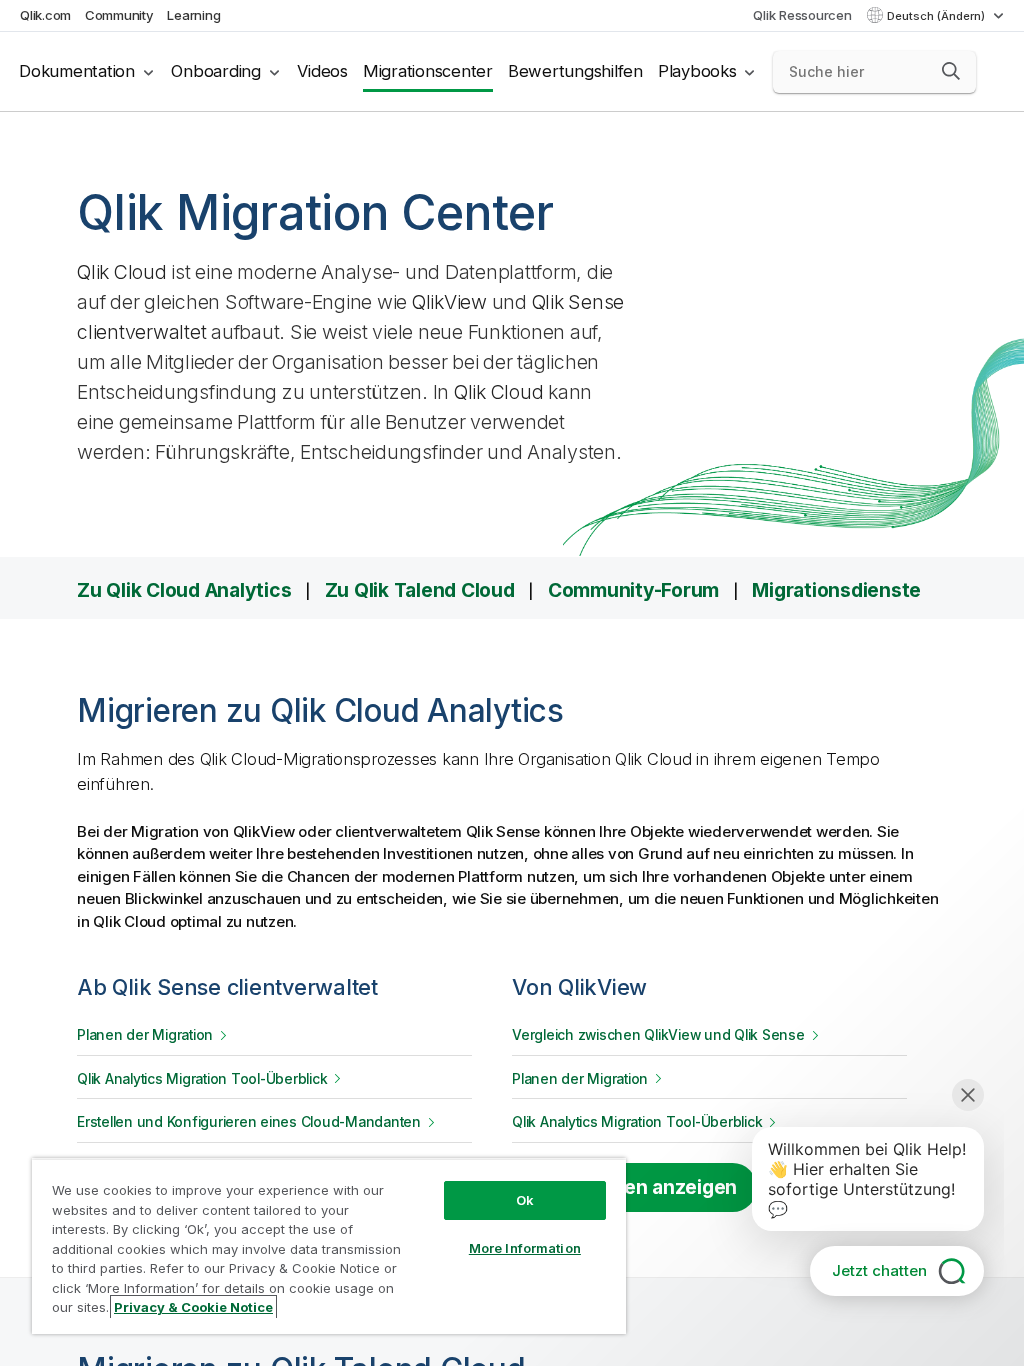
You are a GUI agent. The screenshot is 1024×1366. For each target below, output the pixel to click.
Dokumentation (77, 71)
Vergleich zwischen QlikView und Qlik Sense (658, 1035)
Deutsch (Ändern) (937, 16)
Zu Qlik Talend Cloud (420, 590)
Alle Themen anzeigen (634, 1187)
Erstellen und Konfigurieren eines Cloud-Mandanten (249, 1122)
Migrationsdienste (836, 590)
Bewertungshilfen (575, 71)
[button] (951, 71)
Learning (193, 15)
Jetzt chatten (879, 1270)
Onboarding (216, 71)
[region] (329, 1246)
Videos (322, 71)
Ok (525, 1200)
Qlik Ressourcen (802, 15)
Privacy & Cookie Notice (193, 1307)
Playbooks (697, 71)
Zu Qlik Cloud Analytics (184, 590)
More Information (525, 1248)
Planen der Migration (145, 1035)
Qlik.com (45, 15)
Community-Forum (633, 590)
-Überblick (202, 1079)
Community (119, 15)
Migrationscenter (428, 71)
